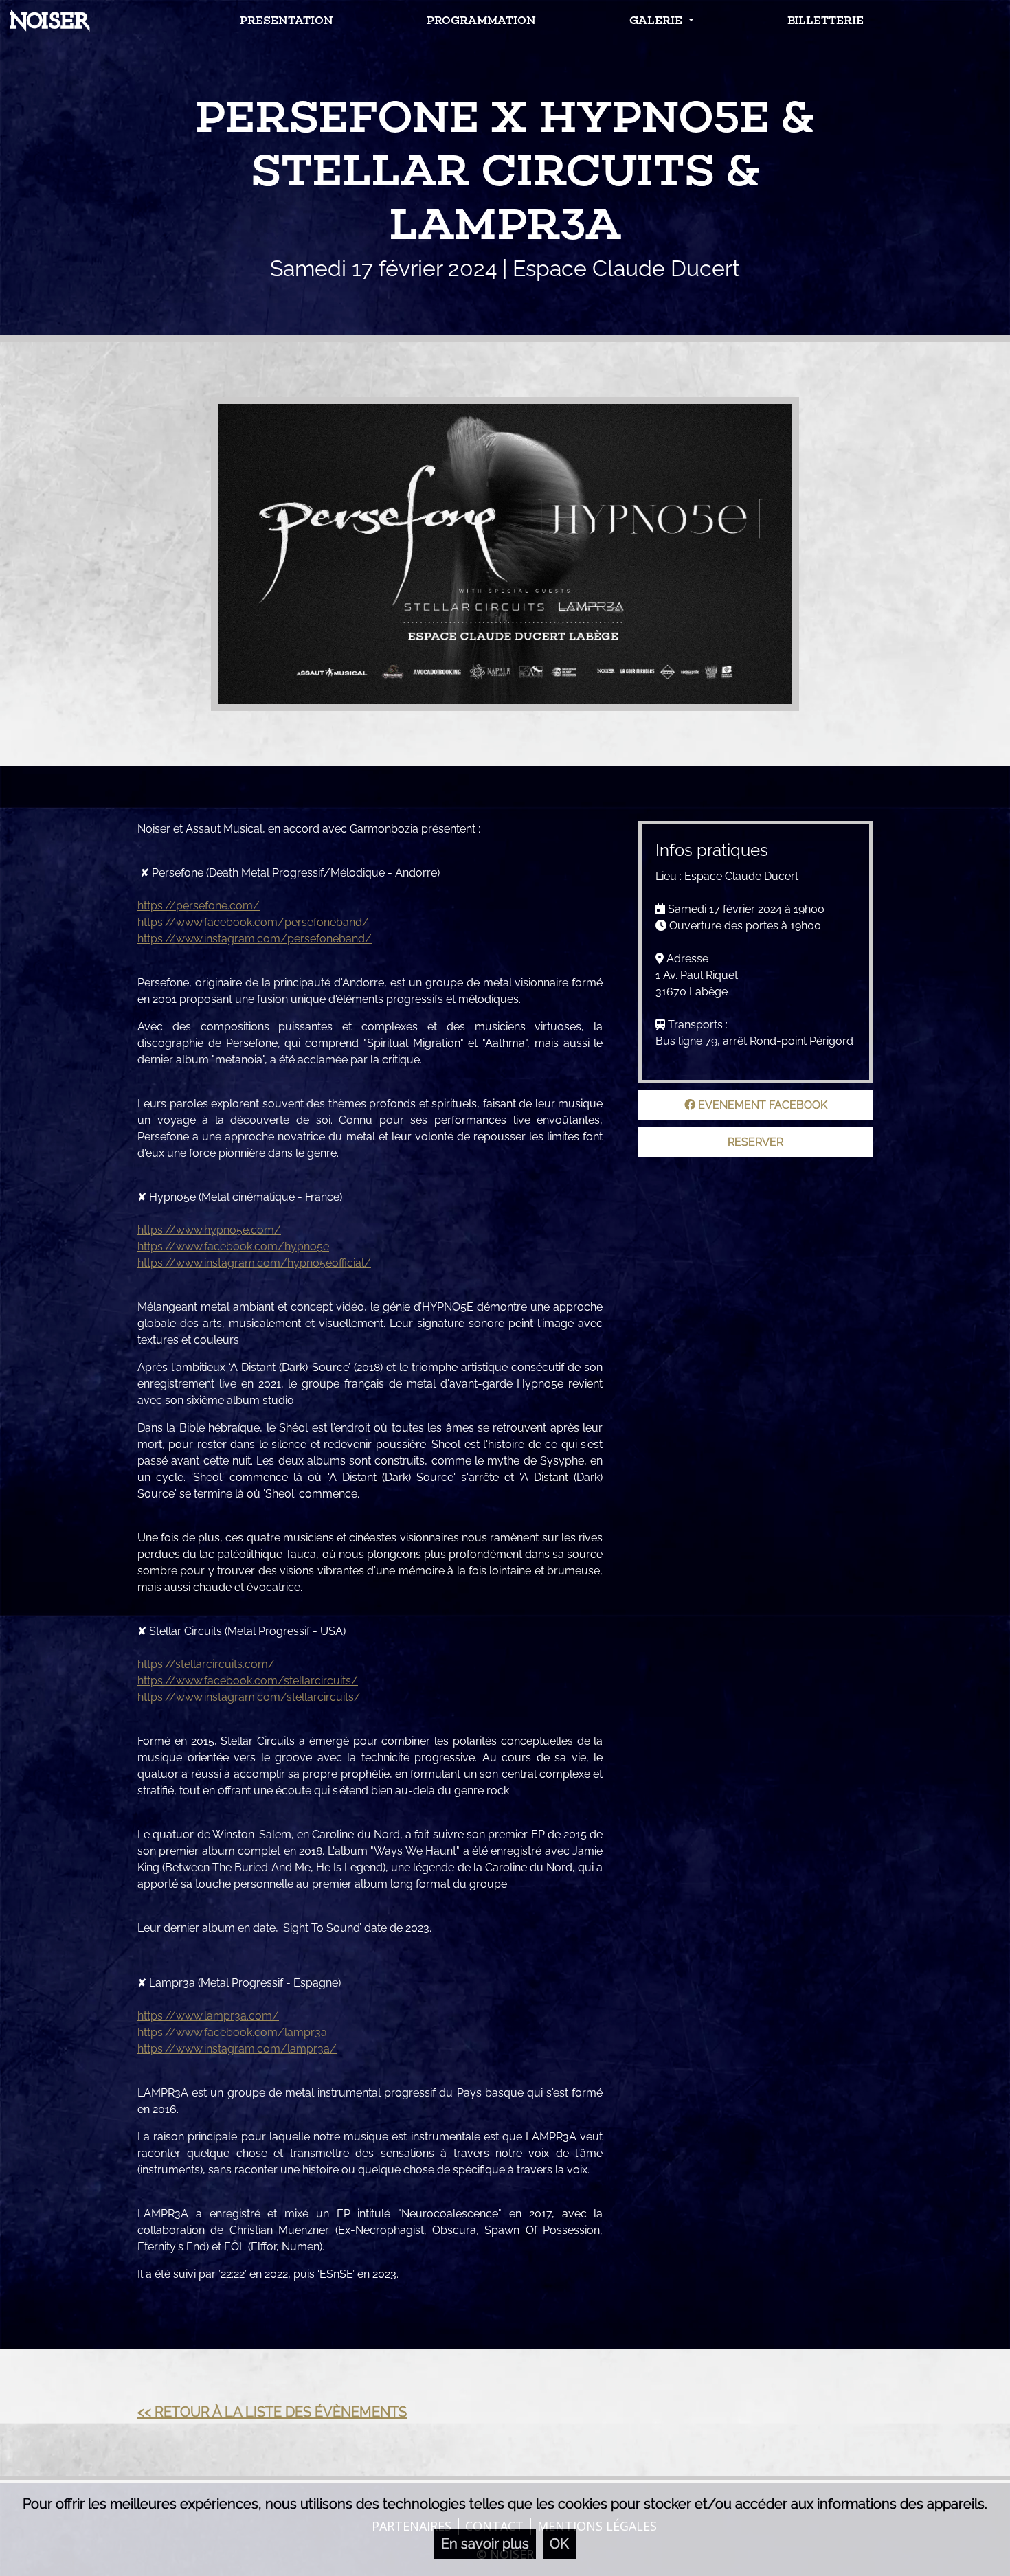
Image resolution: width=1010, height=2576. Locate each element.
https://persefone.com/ (199, 906)
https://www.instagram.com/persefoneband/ (255, 939)
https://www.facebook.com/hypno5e (233, 1246)
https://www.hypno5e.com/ (209, 1230)
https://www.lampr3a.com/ (208, 2016)
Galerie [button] (657, 20)
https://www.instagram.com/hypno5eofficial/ (254, 1263)
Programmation (481, 20)
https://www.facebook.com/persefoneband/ (253, 922)
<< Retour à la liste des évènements (272, 2412)
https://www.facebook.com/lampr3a (232, 2032)
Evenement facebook (761, 1105)
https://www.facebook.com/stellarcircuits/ (248, 1681)
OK (559, 2544)
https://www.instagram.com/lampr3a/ (237, 2049)
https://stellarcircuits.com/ (206, 1664)
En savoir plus (485, 2544)
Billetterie (826, 20)
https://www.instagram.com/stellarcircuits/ (249, 1697)
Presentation (287, 20)
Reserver (755, 1142)
